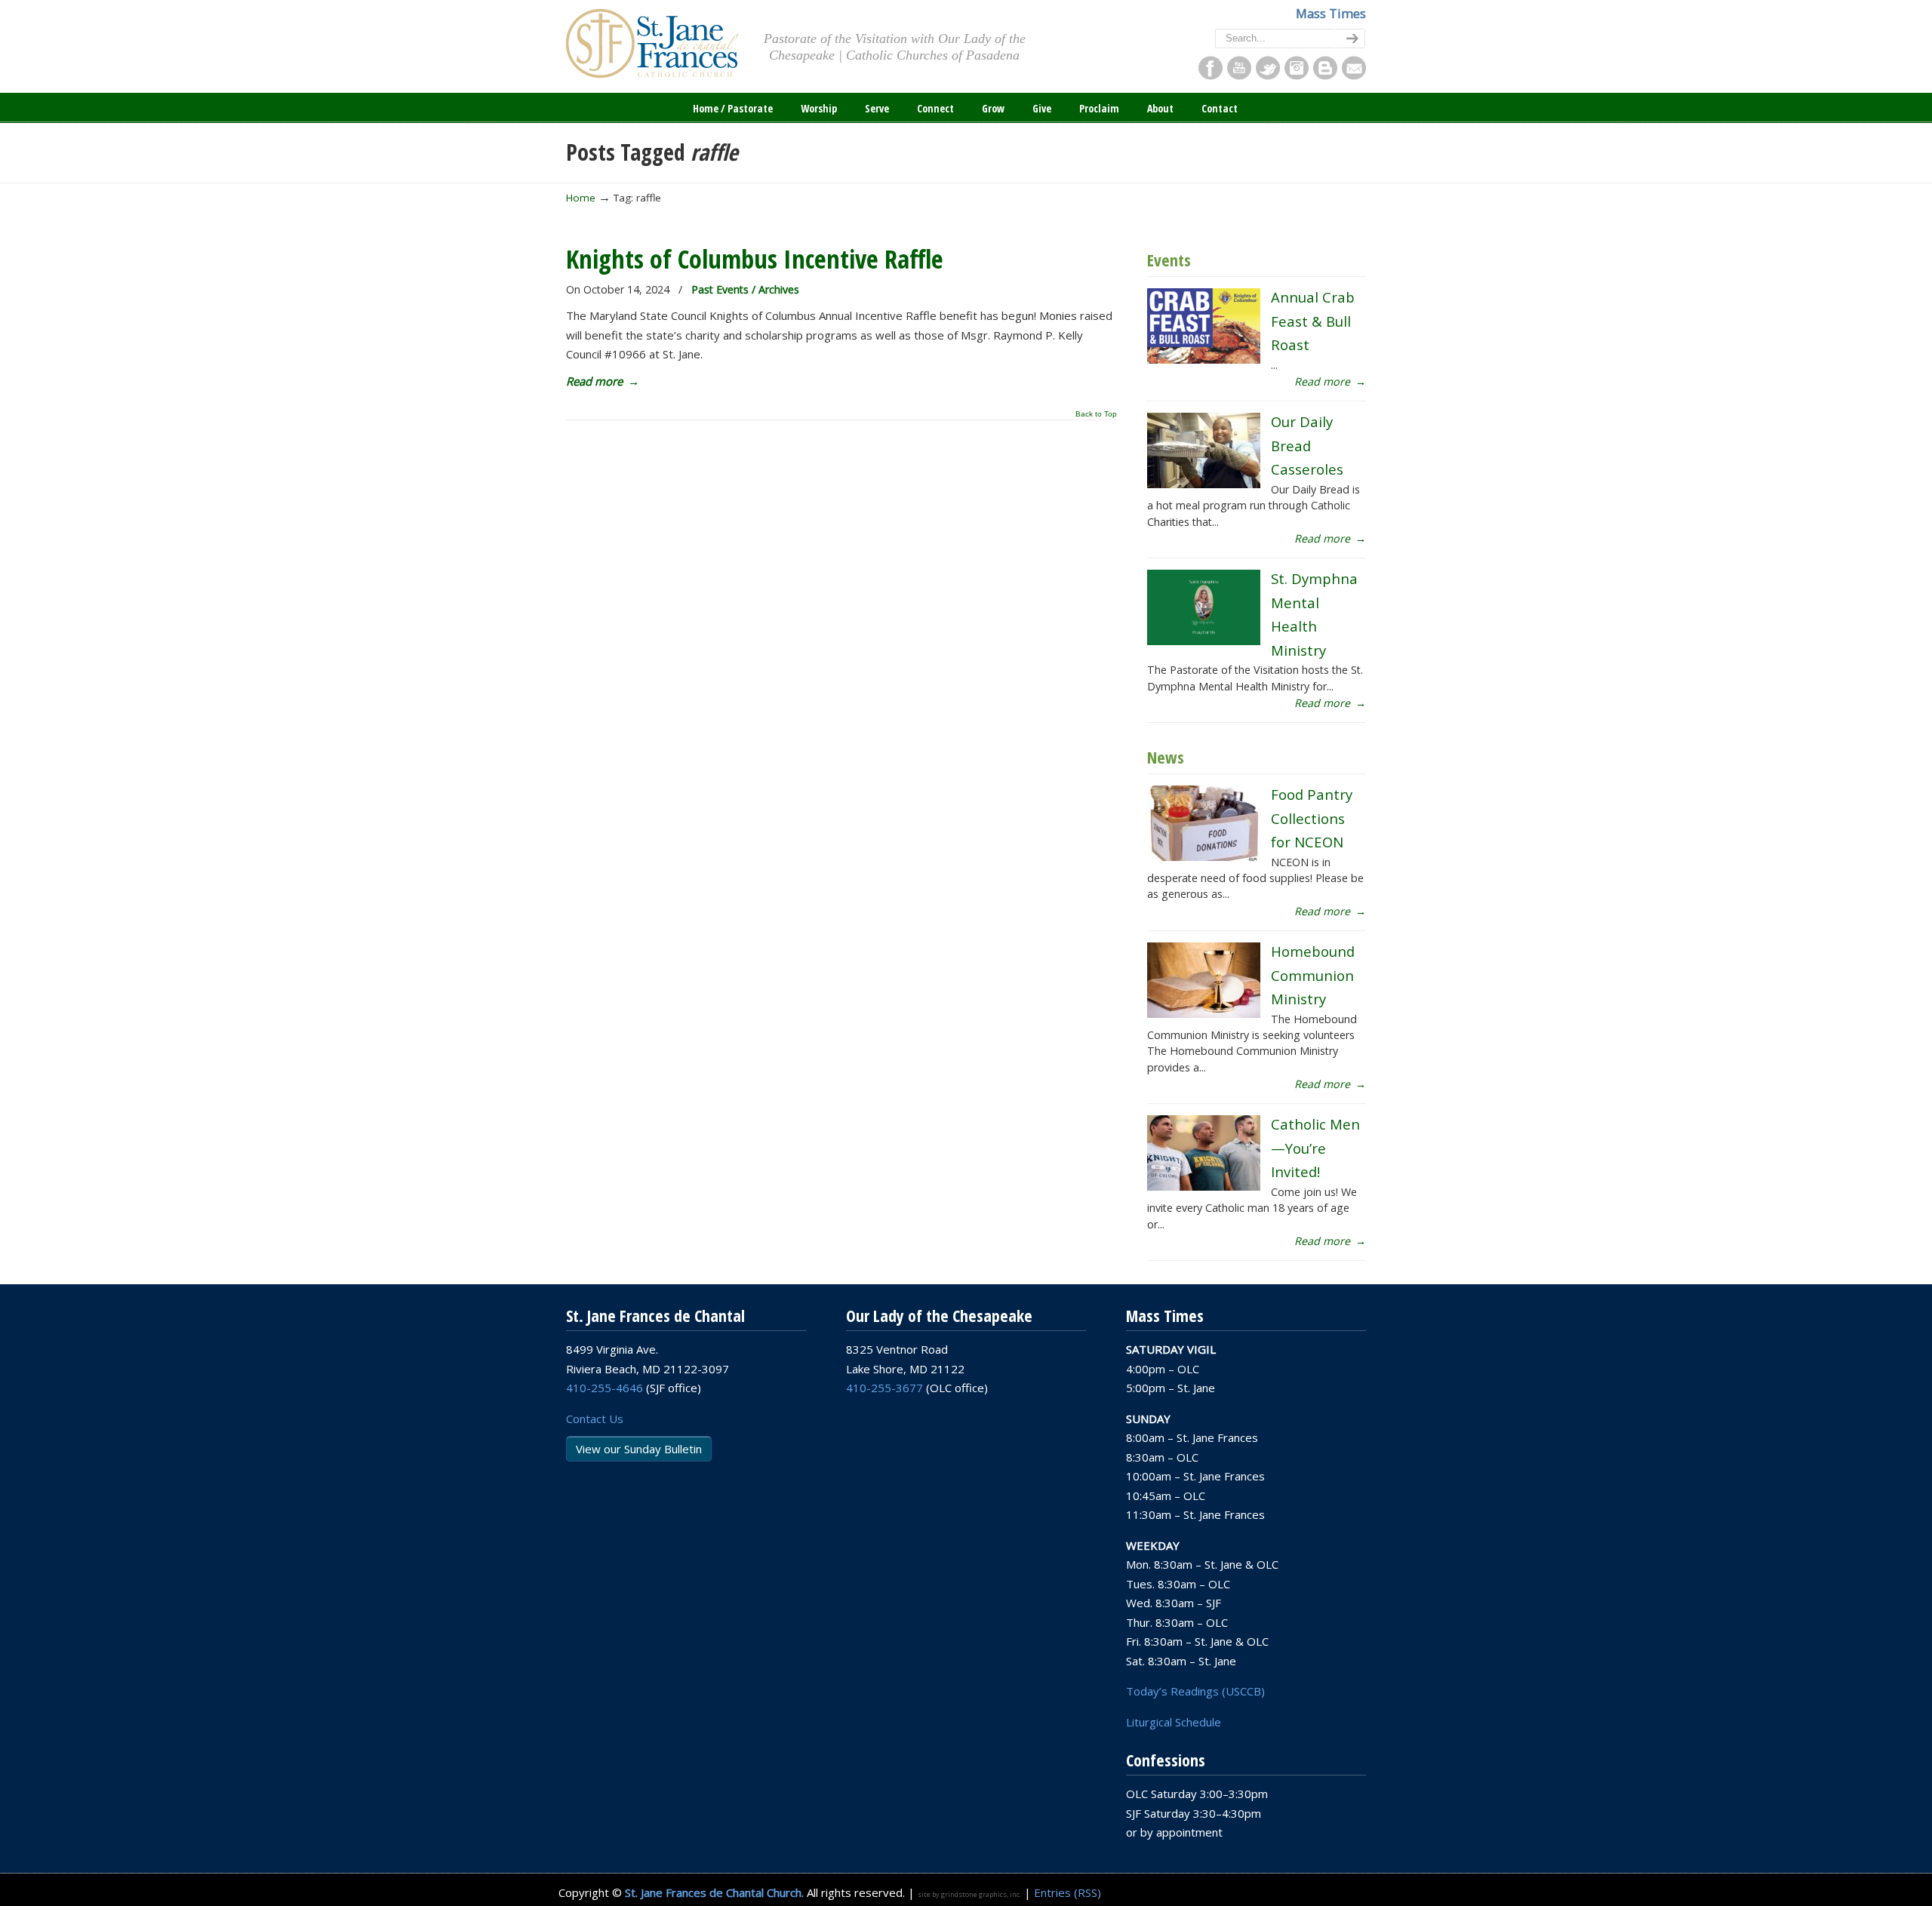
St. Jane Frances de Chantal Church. (714, 1892)
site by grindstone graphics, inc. (969, 1894)
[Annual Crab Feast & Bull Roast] (1204, 360)
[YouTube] (1239, 75)
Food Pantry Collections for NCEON (1312, 818)
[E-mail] (1354, 75)
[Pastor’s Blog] (1325, 75)
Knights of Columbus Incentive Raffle (755, 258)
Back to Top (1096, 414)
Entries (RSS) (1068, 1892)
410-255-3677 (884, 1388)
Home (581, 198)
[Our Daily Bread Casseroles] (1204, 484)
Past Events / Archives (745, 289)
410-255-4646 (605, 1388)
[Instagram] (1297, 75)
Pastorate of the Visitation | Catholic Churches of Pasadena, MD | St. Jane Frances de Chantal (652, 44)
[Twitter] (1268, 75)
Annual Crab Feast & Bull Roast (1313, 321)
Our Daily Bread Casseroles (1307, 445)
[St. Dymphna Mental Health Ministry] (1204, 641)
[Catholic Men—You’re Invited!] (1204, 1187)
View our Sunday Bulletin (639, 1449)
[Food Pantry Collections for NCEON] (1204, 857)
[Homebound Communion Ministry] (1204, 1014)
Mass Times (1331, 13)
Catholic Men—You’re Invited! (1315, 1148)
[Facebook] (1211, 75)
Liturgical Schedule (1174, 1722)
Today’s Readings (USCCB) (1195, 1691)
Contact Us (595, 1419)
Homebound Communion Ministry (1313, 975)
